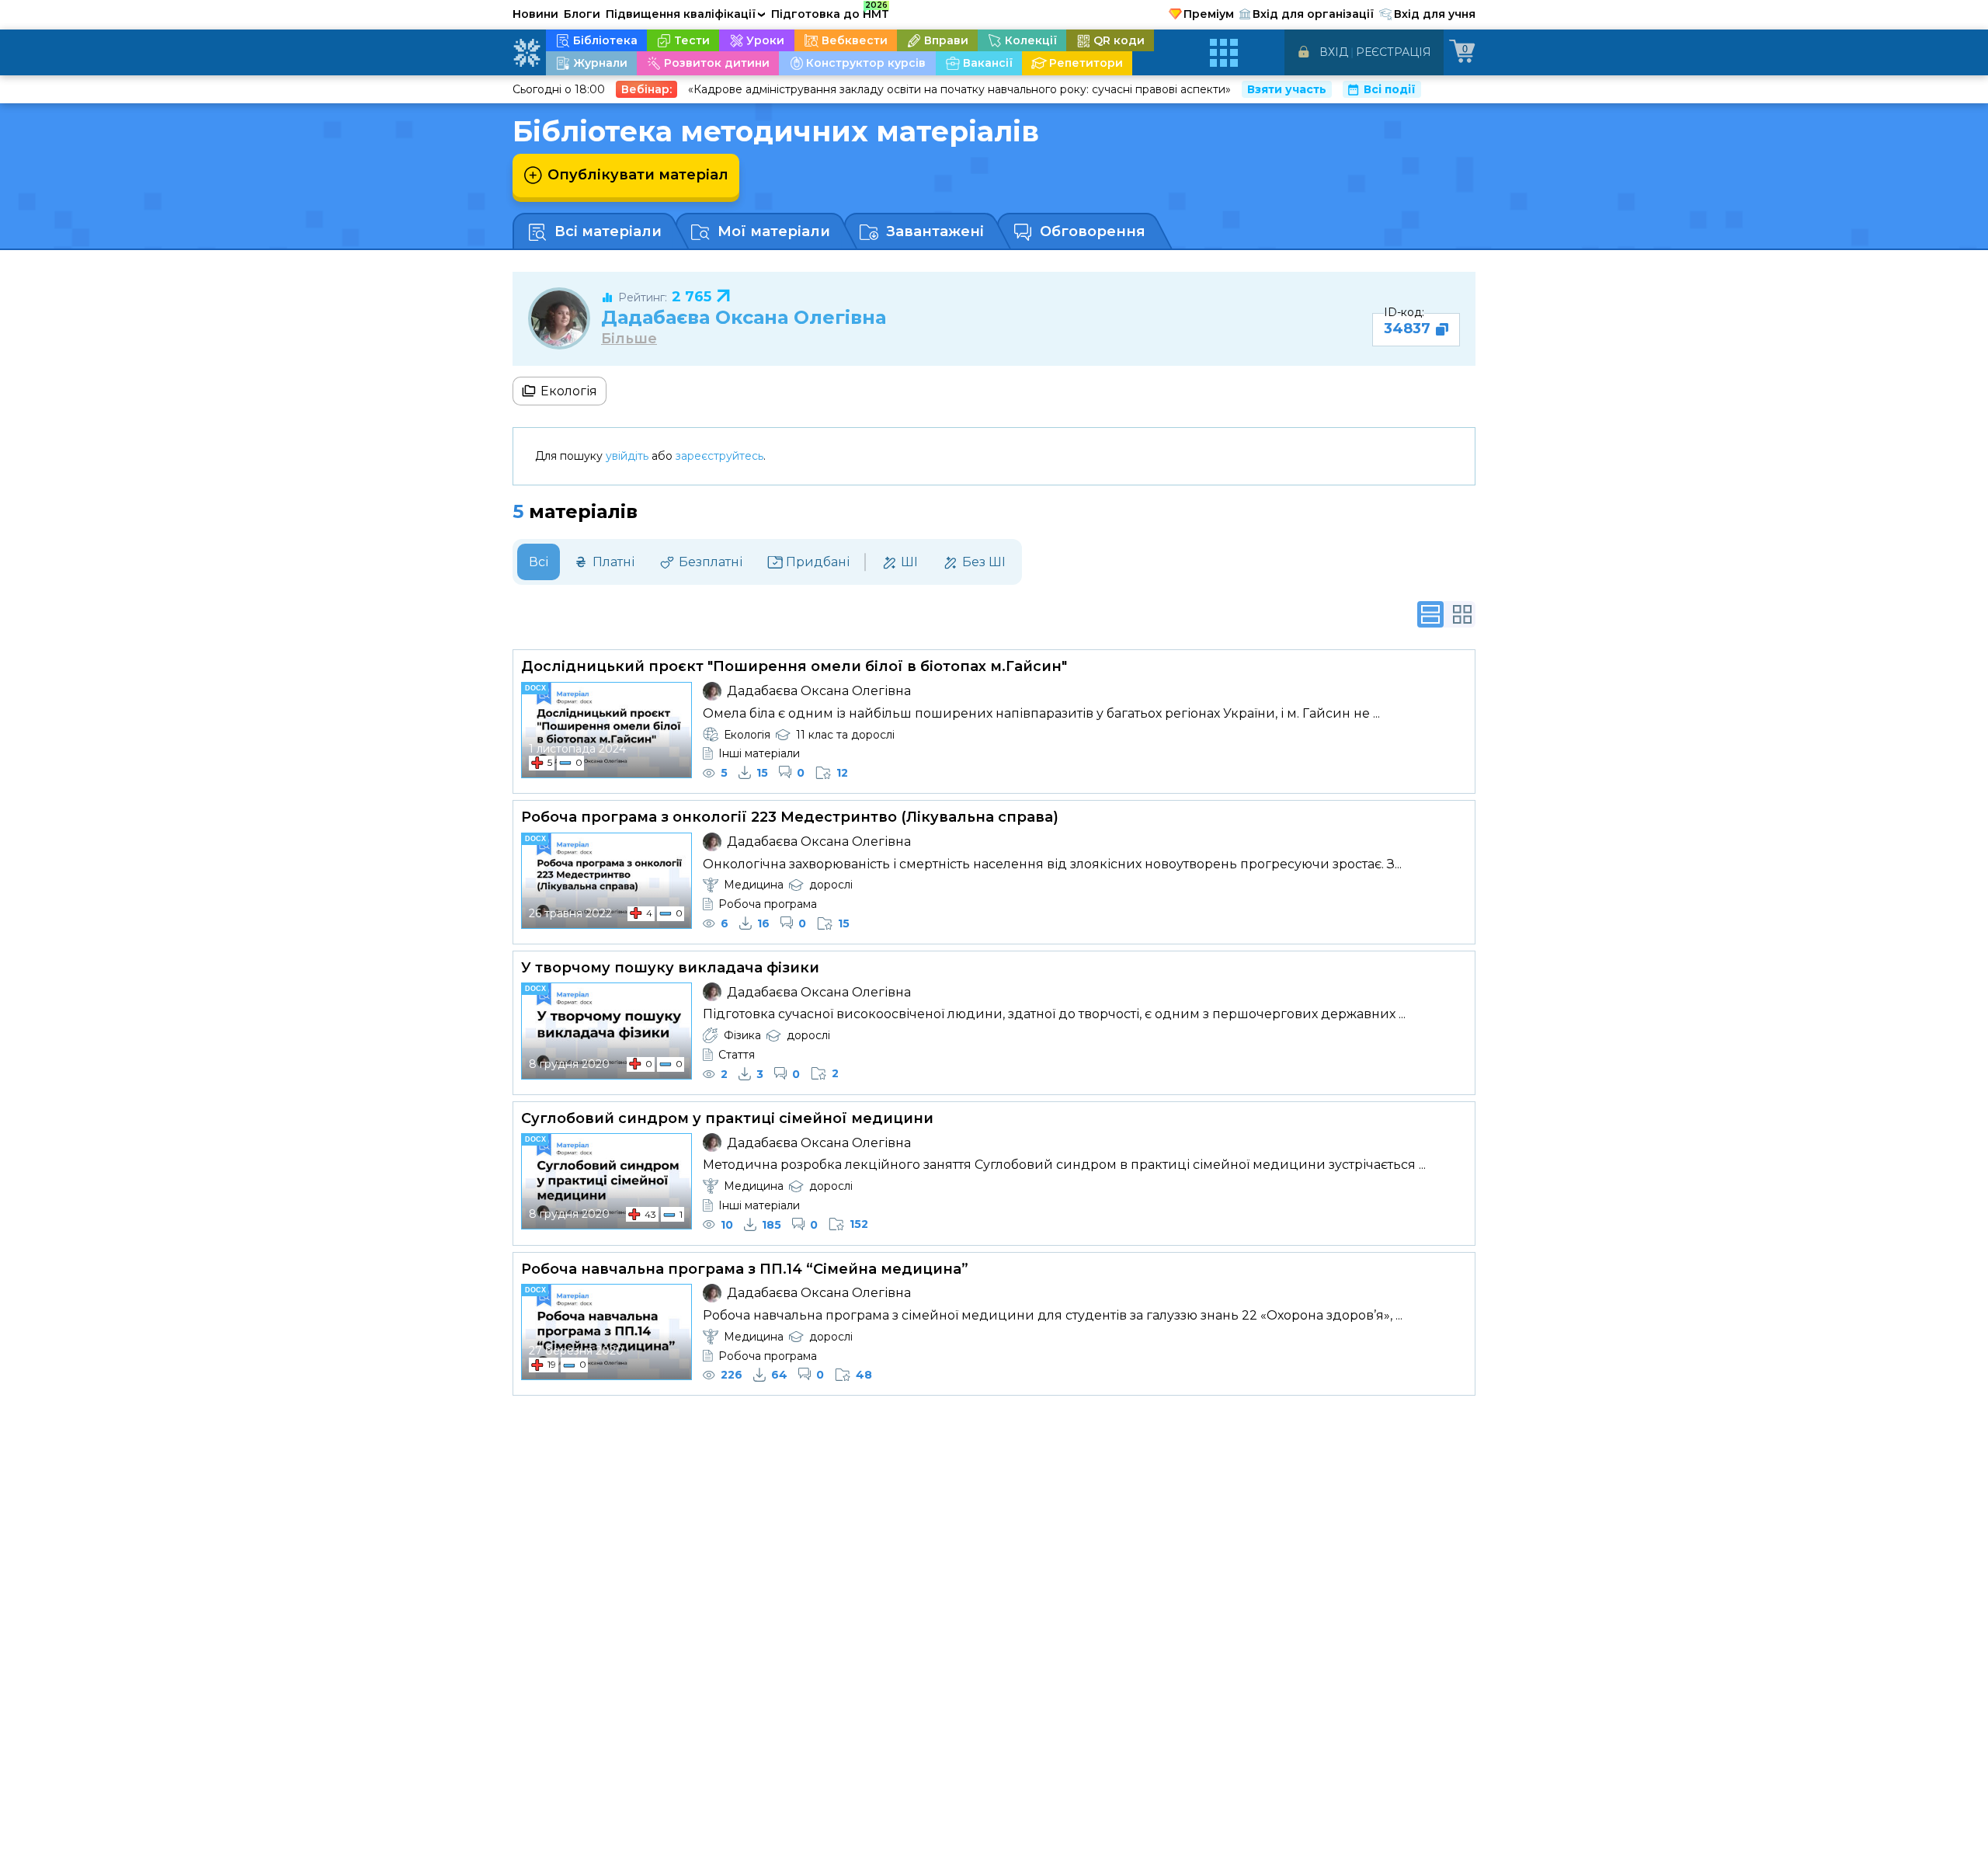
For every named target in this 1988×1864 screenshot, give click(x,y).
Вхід (1334, 52)
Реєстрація (1394, 52)
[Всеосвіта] (527, 53)
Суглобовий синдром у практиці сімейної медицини (727, 1118)
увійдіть (627, 456)
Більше (629, 339)
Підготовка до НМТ (830, 12)
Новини (535, 14)
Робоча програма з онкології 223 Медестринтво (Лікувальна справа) (790, 817)
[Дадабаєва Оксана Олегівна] (559, 318)
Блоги (582, 14)
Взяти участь (1287, 89)
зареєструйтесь (719, 456)
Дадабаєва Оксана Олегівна (744, 317)
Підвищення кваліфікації (686, 14)
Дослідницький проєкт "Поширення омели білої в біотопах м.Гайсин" (794, 666)
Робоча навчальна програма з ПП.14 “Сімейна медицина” (745, 1269)
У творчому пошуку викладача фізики (670, 968)
